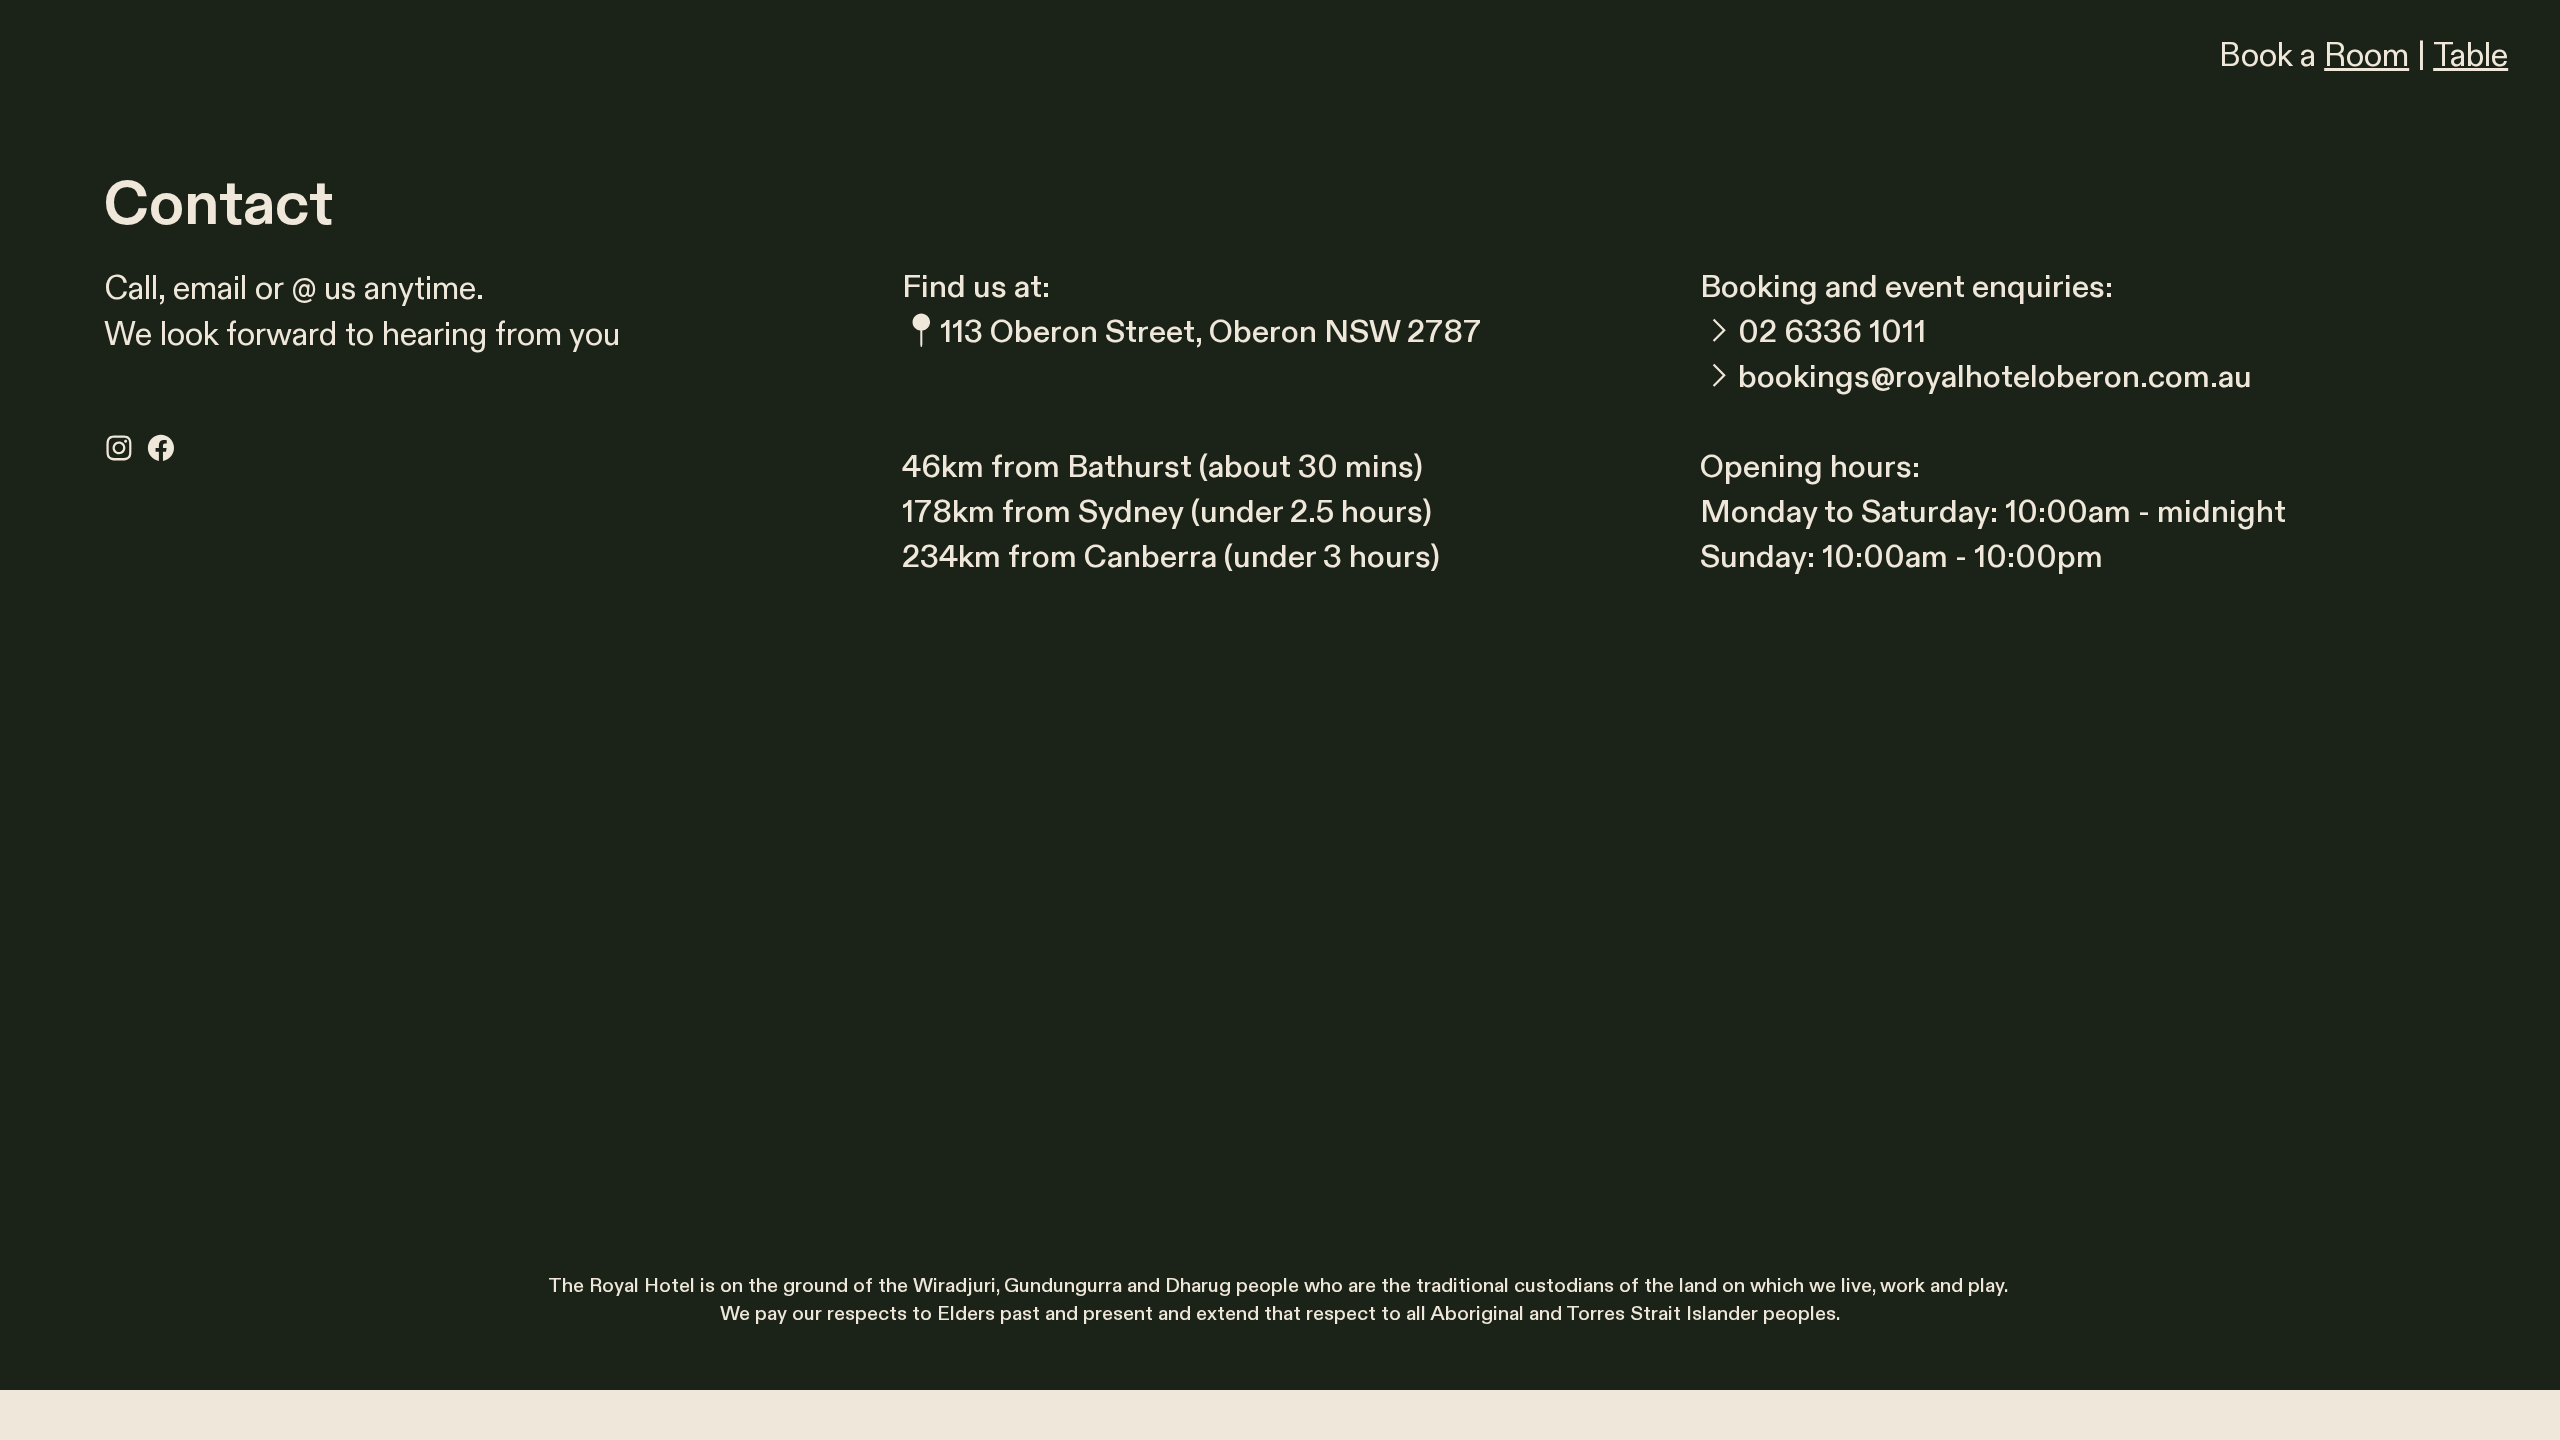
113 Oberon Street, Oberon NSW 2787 (1210, 332)
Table (2470, 56)
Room (2366, 56)
